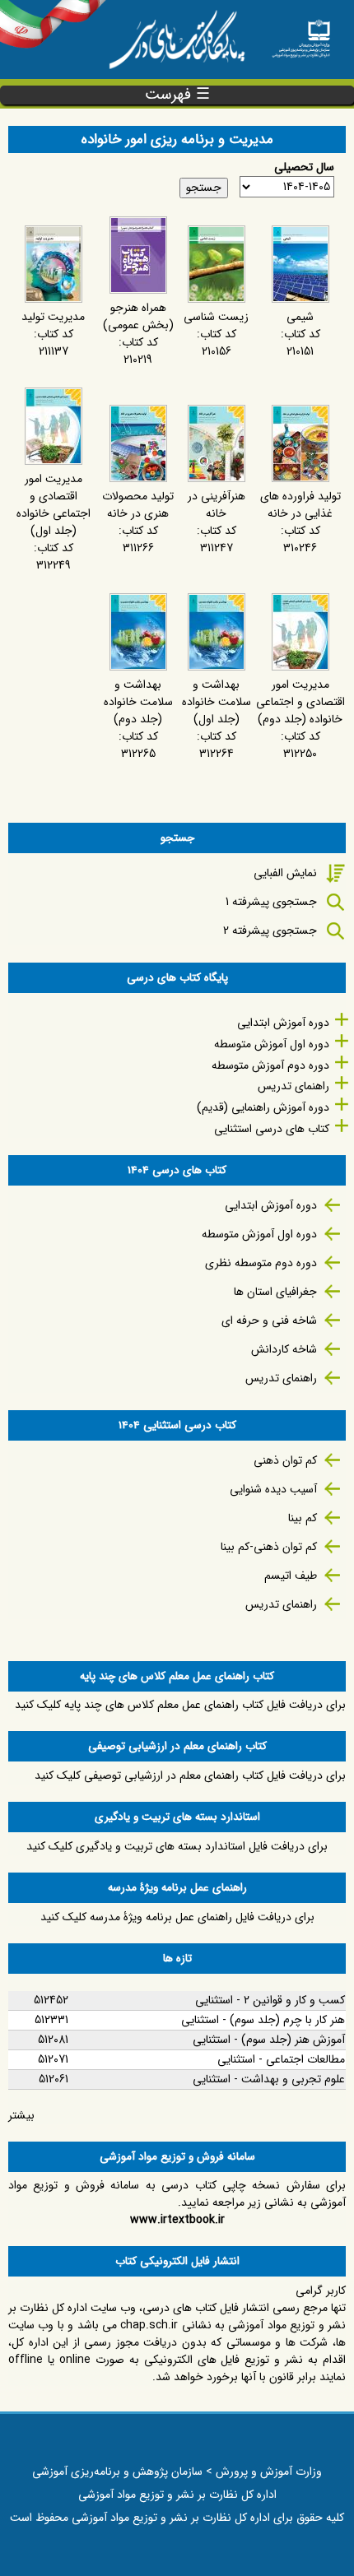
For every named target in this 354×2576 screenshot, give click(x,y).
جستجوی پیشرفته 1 (271, 902)
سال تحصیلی (304, 167)
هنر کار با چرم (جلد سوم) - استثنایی (263, 2020)
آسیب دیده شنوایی (273, 1489)
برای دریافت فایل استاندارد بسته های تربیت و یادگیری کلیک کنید (177, 1846)
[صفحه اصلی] (301, 34)
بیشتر (21, 2115)
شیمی (300, 317)
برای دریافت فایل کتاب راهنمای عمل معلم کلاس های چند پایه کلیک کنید (180, 1705)
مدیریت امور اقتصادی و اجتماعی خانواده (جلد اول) (54, 505)
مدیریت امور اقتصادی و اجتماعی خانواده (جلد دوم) (300, 702)
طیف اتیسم (291, 1576)
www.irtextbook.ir (177, 2220)
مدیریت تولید (53, 317)
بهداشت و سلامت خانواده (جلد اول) (217, 702)
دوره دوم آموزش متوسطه (270, 1065)
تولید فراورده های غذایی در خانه (300, 505)
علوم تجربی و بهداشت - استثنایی (269, 2079)
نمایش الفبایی (285, 873)
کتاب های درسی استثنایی (272, 1129)
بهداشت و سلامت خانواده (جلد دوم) (138, 702)
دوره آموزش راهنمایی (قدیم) (263, 1107)
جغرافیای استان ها (275, 1292)
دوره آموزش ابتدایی (283, 1023)
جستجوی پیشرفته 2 (270, 931)
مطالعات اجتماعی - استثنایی (281, 2059)
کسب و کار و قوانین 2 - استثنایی (270, 2000)
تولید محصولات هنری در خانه (138, 505)
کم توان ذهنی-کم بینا (269, 1547)
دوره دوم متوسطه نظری (261, 1263)
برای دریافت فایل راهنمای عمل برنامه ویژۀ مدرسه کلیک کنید (177, 1917)
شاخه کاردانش (284, 1349)
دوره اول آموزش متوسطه (272, 1044)
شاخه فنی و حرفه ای (269, 1320)
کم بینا (303, 1518)
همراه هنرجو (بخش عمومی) (138, 316)
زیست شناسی (216, 317)
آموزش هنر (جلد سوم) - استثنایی (269, 2040)
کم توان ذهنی (285, 1460)
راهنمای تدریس (293, 1086)
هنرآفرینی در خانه (217, 505)
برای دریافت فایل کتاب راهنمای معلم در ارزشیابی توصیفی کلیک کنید (190, 1775)
